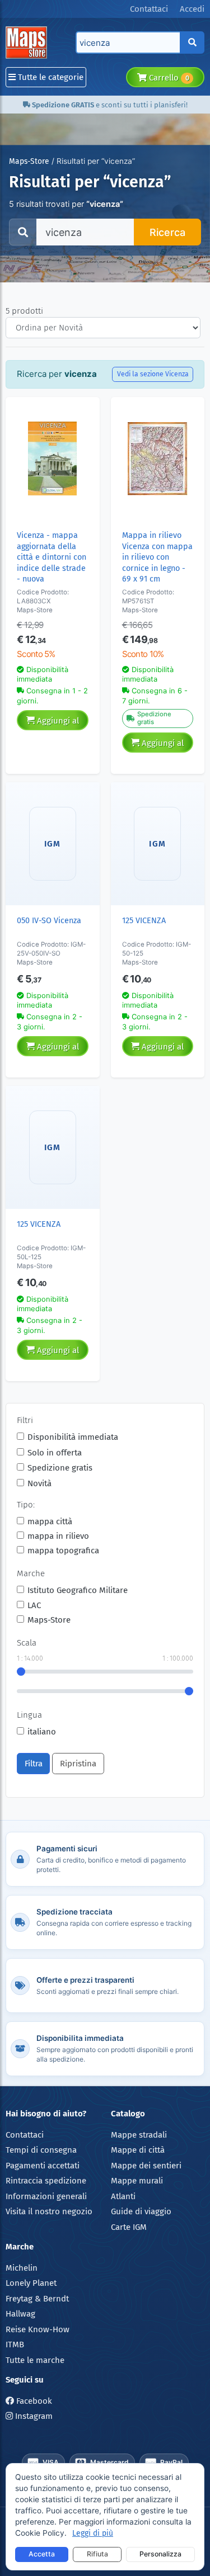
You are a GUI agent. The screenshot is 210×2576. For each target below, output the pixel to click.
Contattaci (25, 2135)
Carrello (168, 78)
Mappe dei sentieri (146, 2166)
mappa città (50, 1521)
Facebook (33, 2401)
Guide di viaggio (141, 2211)
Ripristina (78, 1764)
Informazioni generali (46, 2196)
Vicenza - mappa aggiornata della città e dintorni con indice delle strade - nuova (52, 557)
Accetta (42, 2554)
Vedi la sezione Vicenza (153, 374)
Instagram (33, 2416)
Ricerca (167, 232)
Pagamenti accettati (43, 2166)
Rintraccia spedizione (46, 2181)
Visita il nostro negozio (49, 2211)
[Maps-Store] (28, 42)
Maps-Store (29, 161)
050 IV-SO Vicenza (49, 921)
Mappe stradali (139, 2135)
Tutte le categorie (50, 77)
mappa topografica (63, 1551)
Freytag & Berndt (37, 2299)
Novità (39, 1483)
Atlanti (123, 2196)
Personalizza (160, 2554)
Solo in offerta (55, 1453)
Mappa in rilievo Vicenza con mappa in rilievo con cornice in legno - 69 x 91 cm (157, 557)
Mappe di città (138, 2150)
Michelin (22, 2268)
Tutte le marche (35, 2360)
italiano (42, 1732)
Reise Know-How (38, 2329)
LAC (34, 1605)
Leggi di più (93, 2533)
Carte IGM (129, 2227)
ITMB (15, 2345)
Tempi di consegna (41, 2150)
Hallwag (20, 2314)
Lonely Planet (31, 2283)
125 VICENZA (144, 921)
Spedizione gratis (60, 1468)
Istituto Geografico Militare (78, 1590)
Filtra (34, 1764)
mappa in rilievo (58, 1536)
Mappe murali (137, 2181)
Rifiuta (97, 2554)
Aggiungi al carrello (57, 723)
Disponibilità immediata (73, 1437)
